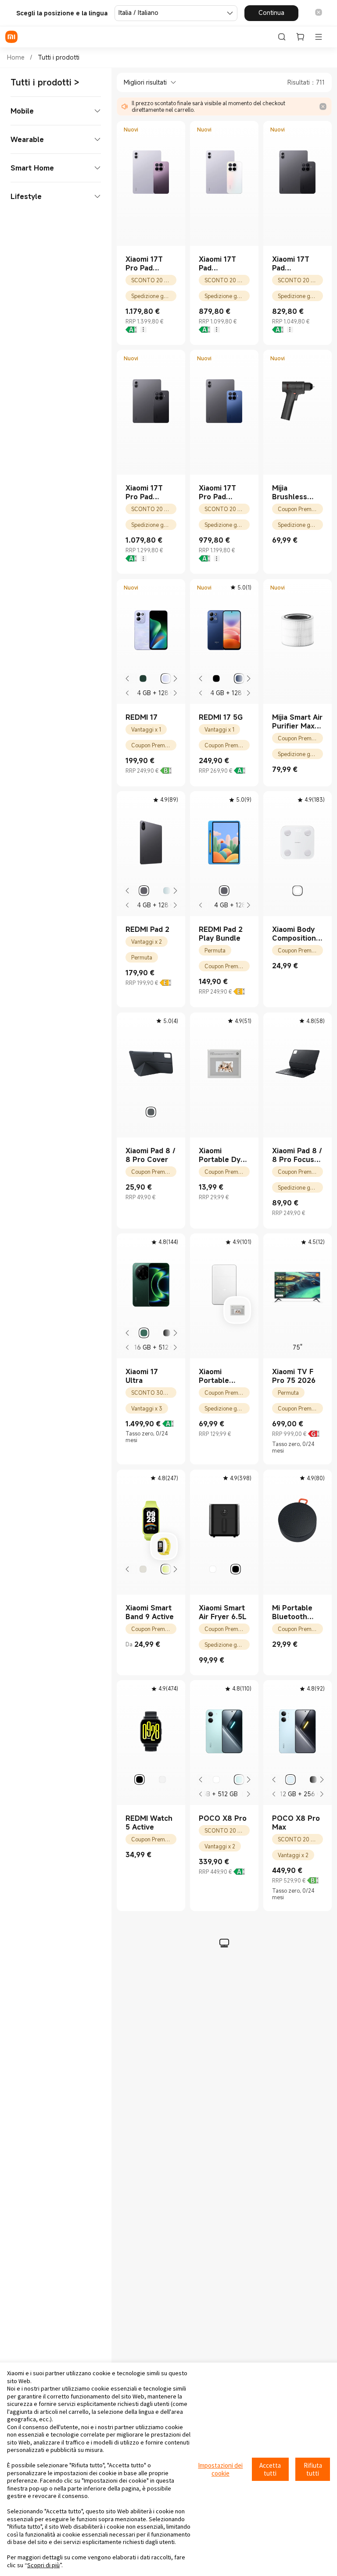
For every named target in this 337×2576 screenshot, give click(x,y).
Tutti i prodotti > (45, 82)
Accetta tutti (270, 2469)
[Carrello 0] (300, 37)
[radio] (143, 679)
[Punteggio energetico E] (165, 983)
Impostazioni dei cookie (220, 2469)
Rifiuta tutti (313, 2469)
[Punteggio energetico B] (166, 771)
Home (16, 57)
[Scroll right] (175, 679)
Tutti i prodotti (59, 57)
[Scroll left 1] (127, 679)
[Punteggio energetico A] (131, 330)
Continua (271, 12)
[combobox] (147, 82)
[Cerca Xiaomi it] (282, 37)
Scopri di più (43, 2565)
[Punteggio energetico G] (314, 1434)
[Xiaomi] (11, 37)
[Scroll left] (127, 693)
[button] (319, 13)
